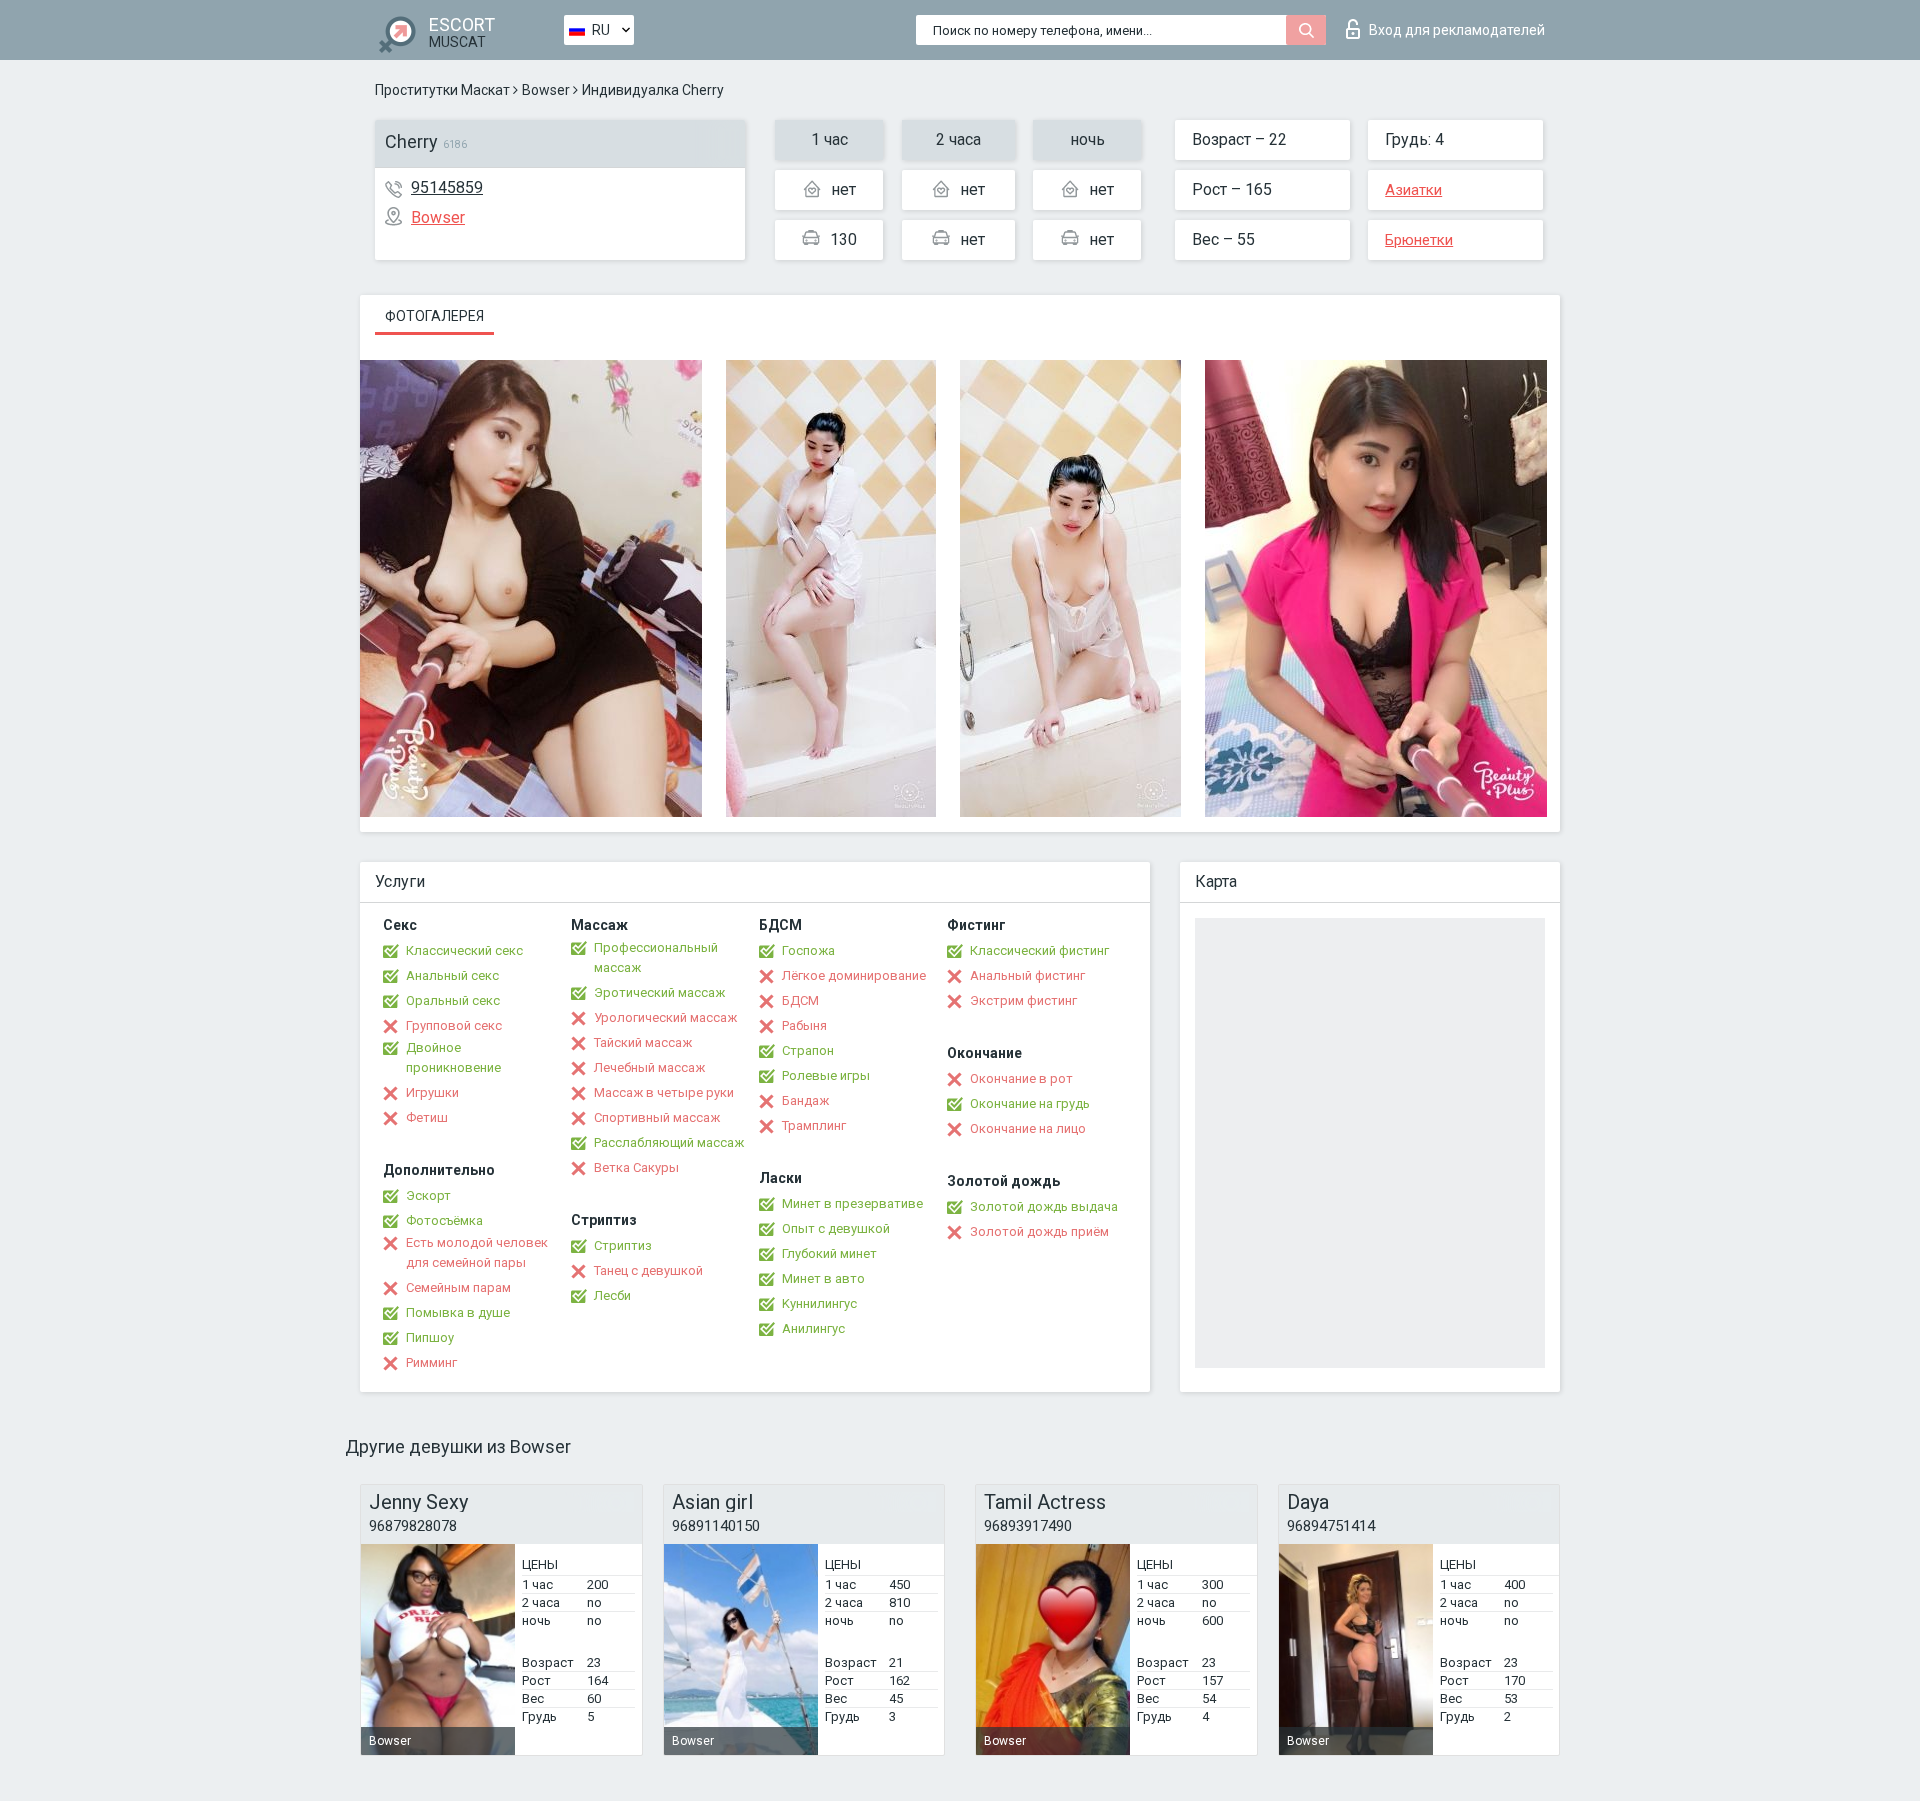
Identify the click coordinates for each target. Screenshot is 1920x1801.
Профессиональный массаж (656, 957)
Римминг (431, 1362)
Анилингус (813, 1328)
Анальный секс (452, 975)
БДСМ (800, 1000)
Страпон (808, 1050)
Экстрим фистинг (1023, 1000)
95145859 (447, 187)
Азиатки (1413, 190)
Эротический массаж (659, 992)
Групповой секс (454, 1025)
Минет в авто (823, 1278)
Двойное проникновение (453, 1057)
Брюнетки (1419, 240)
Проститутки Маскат (442, 90)
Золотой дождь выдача (1044, 1206)
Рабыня (804, 1025)
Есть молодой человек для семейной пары (477, 1252)
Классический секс (464, 950)
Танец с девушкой (648, 1270)
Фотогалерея (434, 316)
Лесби (612, 1295)
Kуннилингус (819, 1303)
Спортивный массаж (657, 1117)
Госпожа (808, 950)
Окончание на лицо (1028, 1128)
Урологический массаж (665, 1017)
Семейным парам (458, 1287)
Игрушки (432, 1092)
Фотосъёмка (444, 1220)
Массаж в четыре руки (664, 1092)
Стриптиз (623, 1245)
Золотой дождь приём (1039, 1231)
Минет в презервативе (852, 1203)
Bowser (546, 90)
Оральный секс (453, 1000)
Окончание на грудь (1030, 1103)
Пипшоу (430, 1337)
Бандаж (805, 1100)
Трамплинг (814, 1125)
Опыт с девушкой (836, 1228)
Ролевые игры (826, 1075)
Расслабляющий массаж (669, 1142)
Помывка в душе (458, 1312)
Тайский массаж (643, 1042)
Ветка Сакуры (636, 1167)
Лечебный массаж (649, 1067)
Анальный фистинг (1027, 975)
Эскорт (428, 1195)
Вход (1457, 30)
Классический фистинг (1039, 950)
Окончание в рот (1021, 1078)
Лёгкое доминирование (854, 975)
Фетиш (427, 1117)
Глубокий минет (829, 1253)
